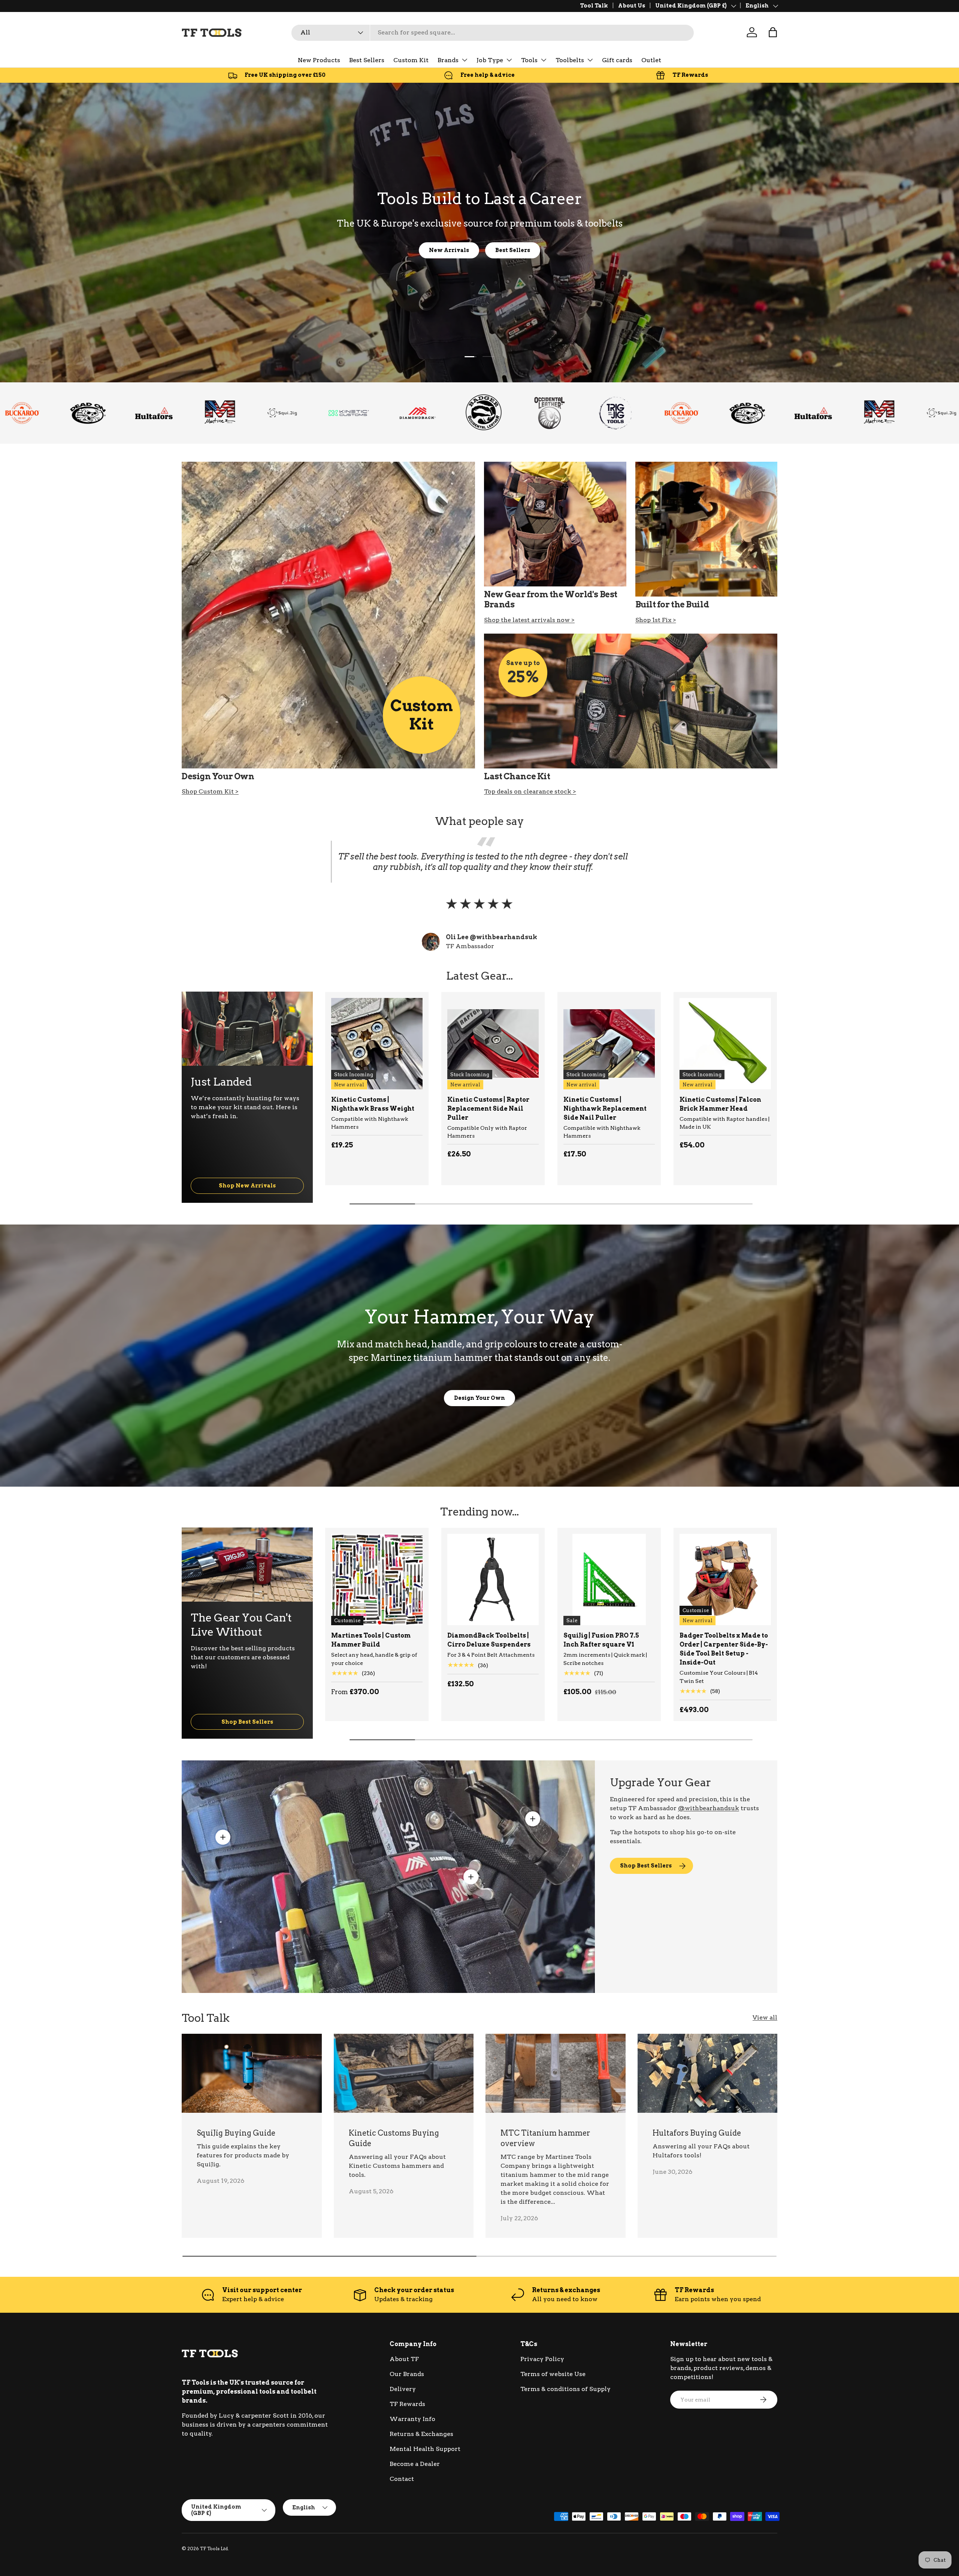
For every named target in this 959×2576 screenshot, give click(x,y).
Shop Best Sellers (247, 1722)
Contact (402, 2479)
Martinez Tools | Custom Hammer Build (371, 1640)
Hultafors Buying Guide (697, 2133)
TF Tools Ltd (214, 2548)
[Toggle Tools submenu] (544, 60)
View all (765, 2017)
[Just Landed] (247, 1029)
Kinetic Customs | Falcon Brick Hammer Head (720, 1104)
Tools (529, 60)
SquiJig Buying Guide (236, 2133)
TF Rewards (407, 2404)
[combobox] (493, 32)
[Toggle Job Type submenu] (509, 60)
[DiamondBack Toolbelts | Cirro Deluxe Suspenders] (493, 1580)
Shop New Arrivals (247, 1185)
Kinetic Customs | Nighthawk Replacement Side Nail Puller (605, 1109)
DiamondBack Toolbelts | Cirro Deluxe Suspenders (489, 1640)
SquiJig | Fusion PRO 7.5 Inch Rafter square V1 (601, 1640)
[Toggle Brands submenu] (465, 60)
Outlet (651, 60)
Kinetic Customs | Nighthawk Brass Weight (373, 1104)
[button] (773, 32)
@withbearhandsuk (709, 1808)
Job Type (490, 60)
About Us (632, 6)
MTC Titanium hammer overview (545, 2138)
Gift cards (617, 60)
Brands (448, 60)
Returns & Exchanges (421, 2434)
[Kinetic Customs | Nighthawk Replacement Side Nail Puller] (609, 1044)
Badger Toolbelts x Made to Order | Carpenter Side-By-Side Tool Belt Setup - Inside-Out (724, 1649)
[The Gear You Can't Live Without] (247, 1565)
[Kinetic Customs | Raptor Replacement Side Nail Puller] (493, 1044)
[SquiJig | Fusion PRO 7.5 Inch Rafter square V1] (609, 1580)
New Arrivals (449, 250)
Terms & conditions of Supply (565, 2389)
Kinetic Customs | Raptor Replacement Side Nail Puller (488, 1109)
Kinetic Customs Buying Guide (394, 2138)
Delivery (403, 2389)
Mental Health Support (425, 2449)
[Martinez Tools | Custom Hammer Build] (377, 1580)
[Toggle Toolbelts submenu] (590, 60)
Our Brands (407, 2374)
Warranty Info (412, 2419)
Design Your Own (479, 1398)
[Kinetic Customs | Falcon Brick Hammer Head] (725, 1044)
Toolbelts (570, 60)
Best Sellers (367, 60)
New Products (319, 60)
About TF (404, 2359)
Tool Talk (594, 6)
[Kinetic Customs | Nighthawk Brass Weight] (377, 1044)
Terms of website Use (553, 2374)
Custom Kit (411, 60)
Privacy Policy (542, 2359)
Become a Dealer (415, 2464)
